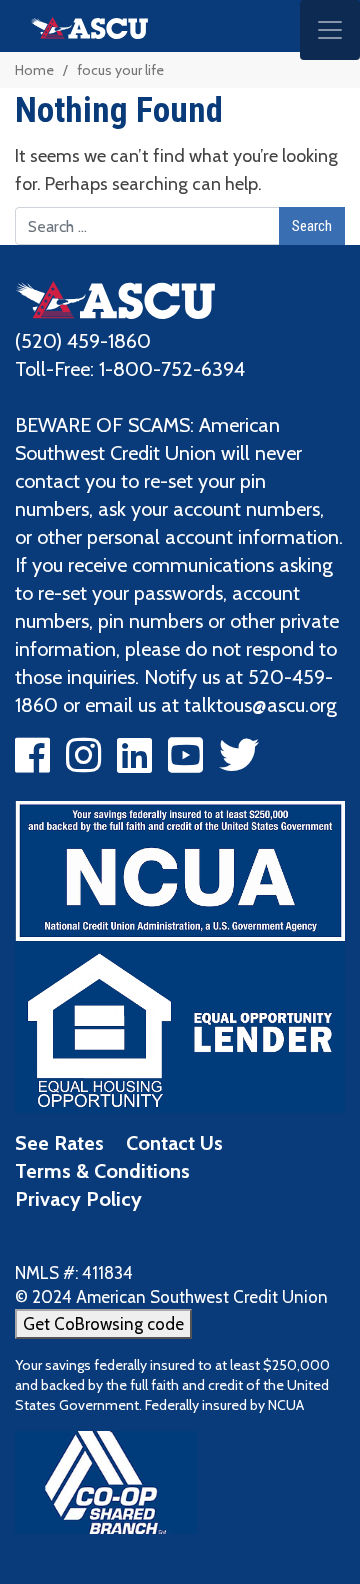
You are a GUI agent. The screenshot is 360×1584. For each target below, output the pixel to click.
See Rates (59, 1143)
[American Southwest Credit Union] (115, 298)
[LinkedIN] (134, 763)
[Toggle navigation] (330, 30)
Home (34, 70)
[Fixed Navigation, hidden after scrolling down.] (81, 26)
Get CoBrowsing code (103, 1324)
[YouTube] (185, 763)
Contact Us (174, 1143)
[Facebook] (32, 763)
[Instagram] (83, 763)
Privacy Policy (78, 1199)
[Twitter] (239, 763)
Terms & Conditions (102, 1171)
